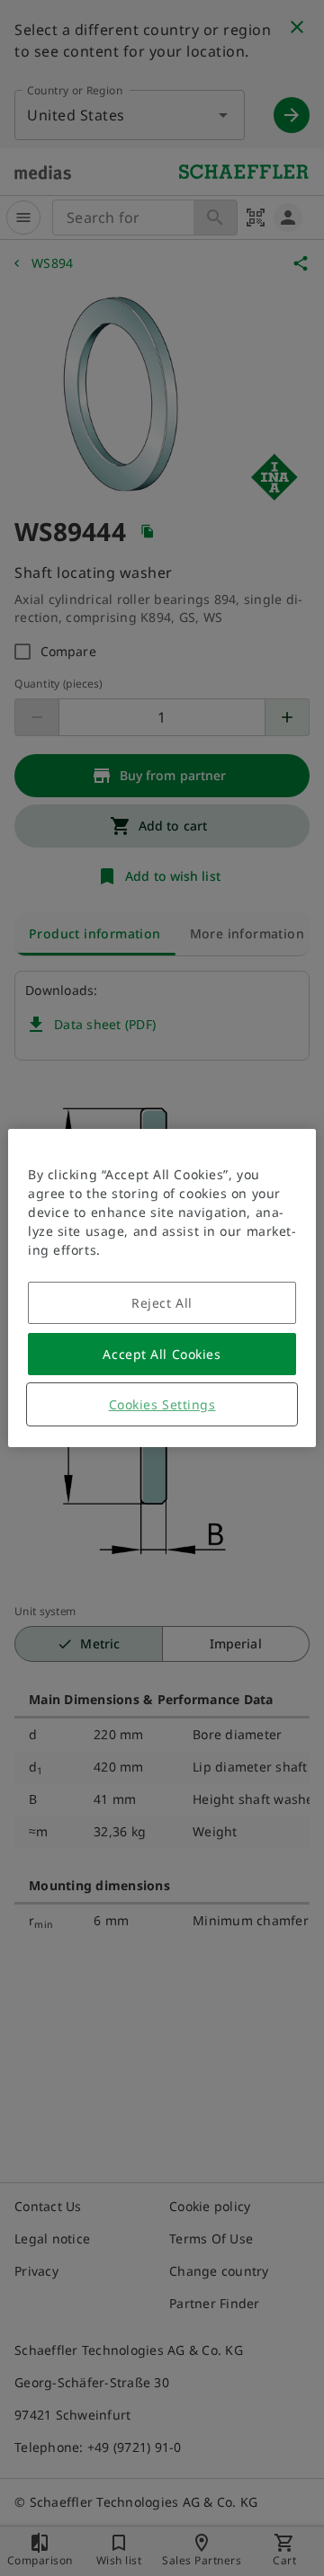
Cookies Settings (162, 1404)
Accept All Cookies (162, 1354)
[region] (162, 1288)
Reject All (162, 1303)
